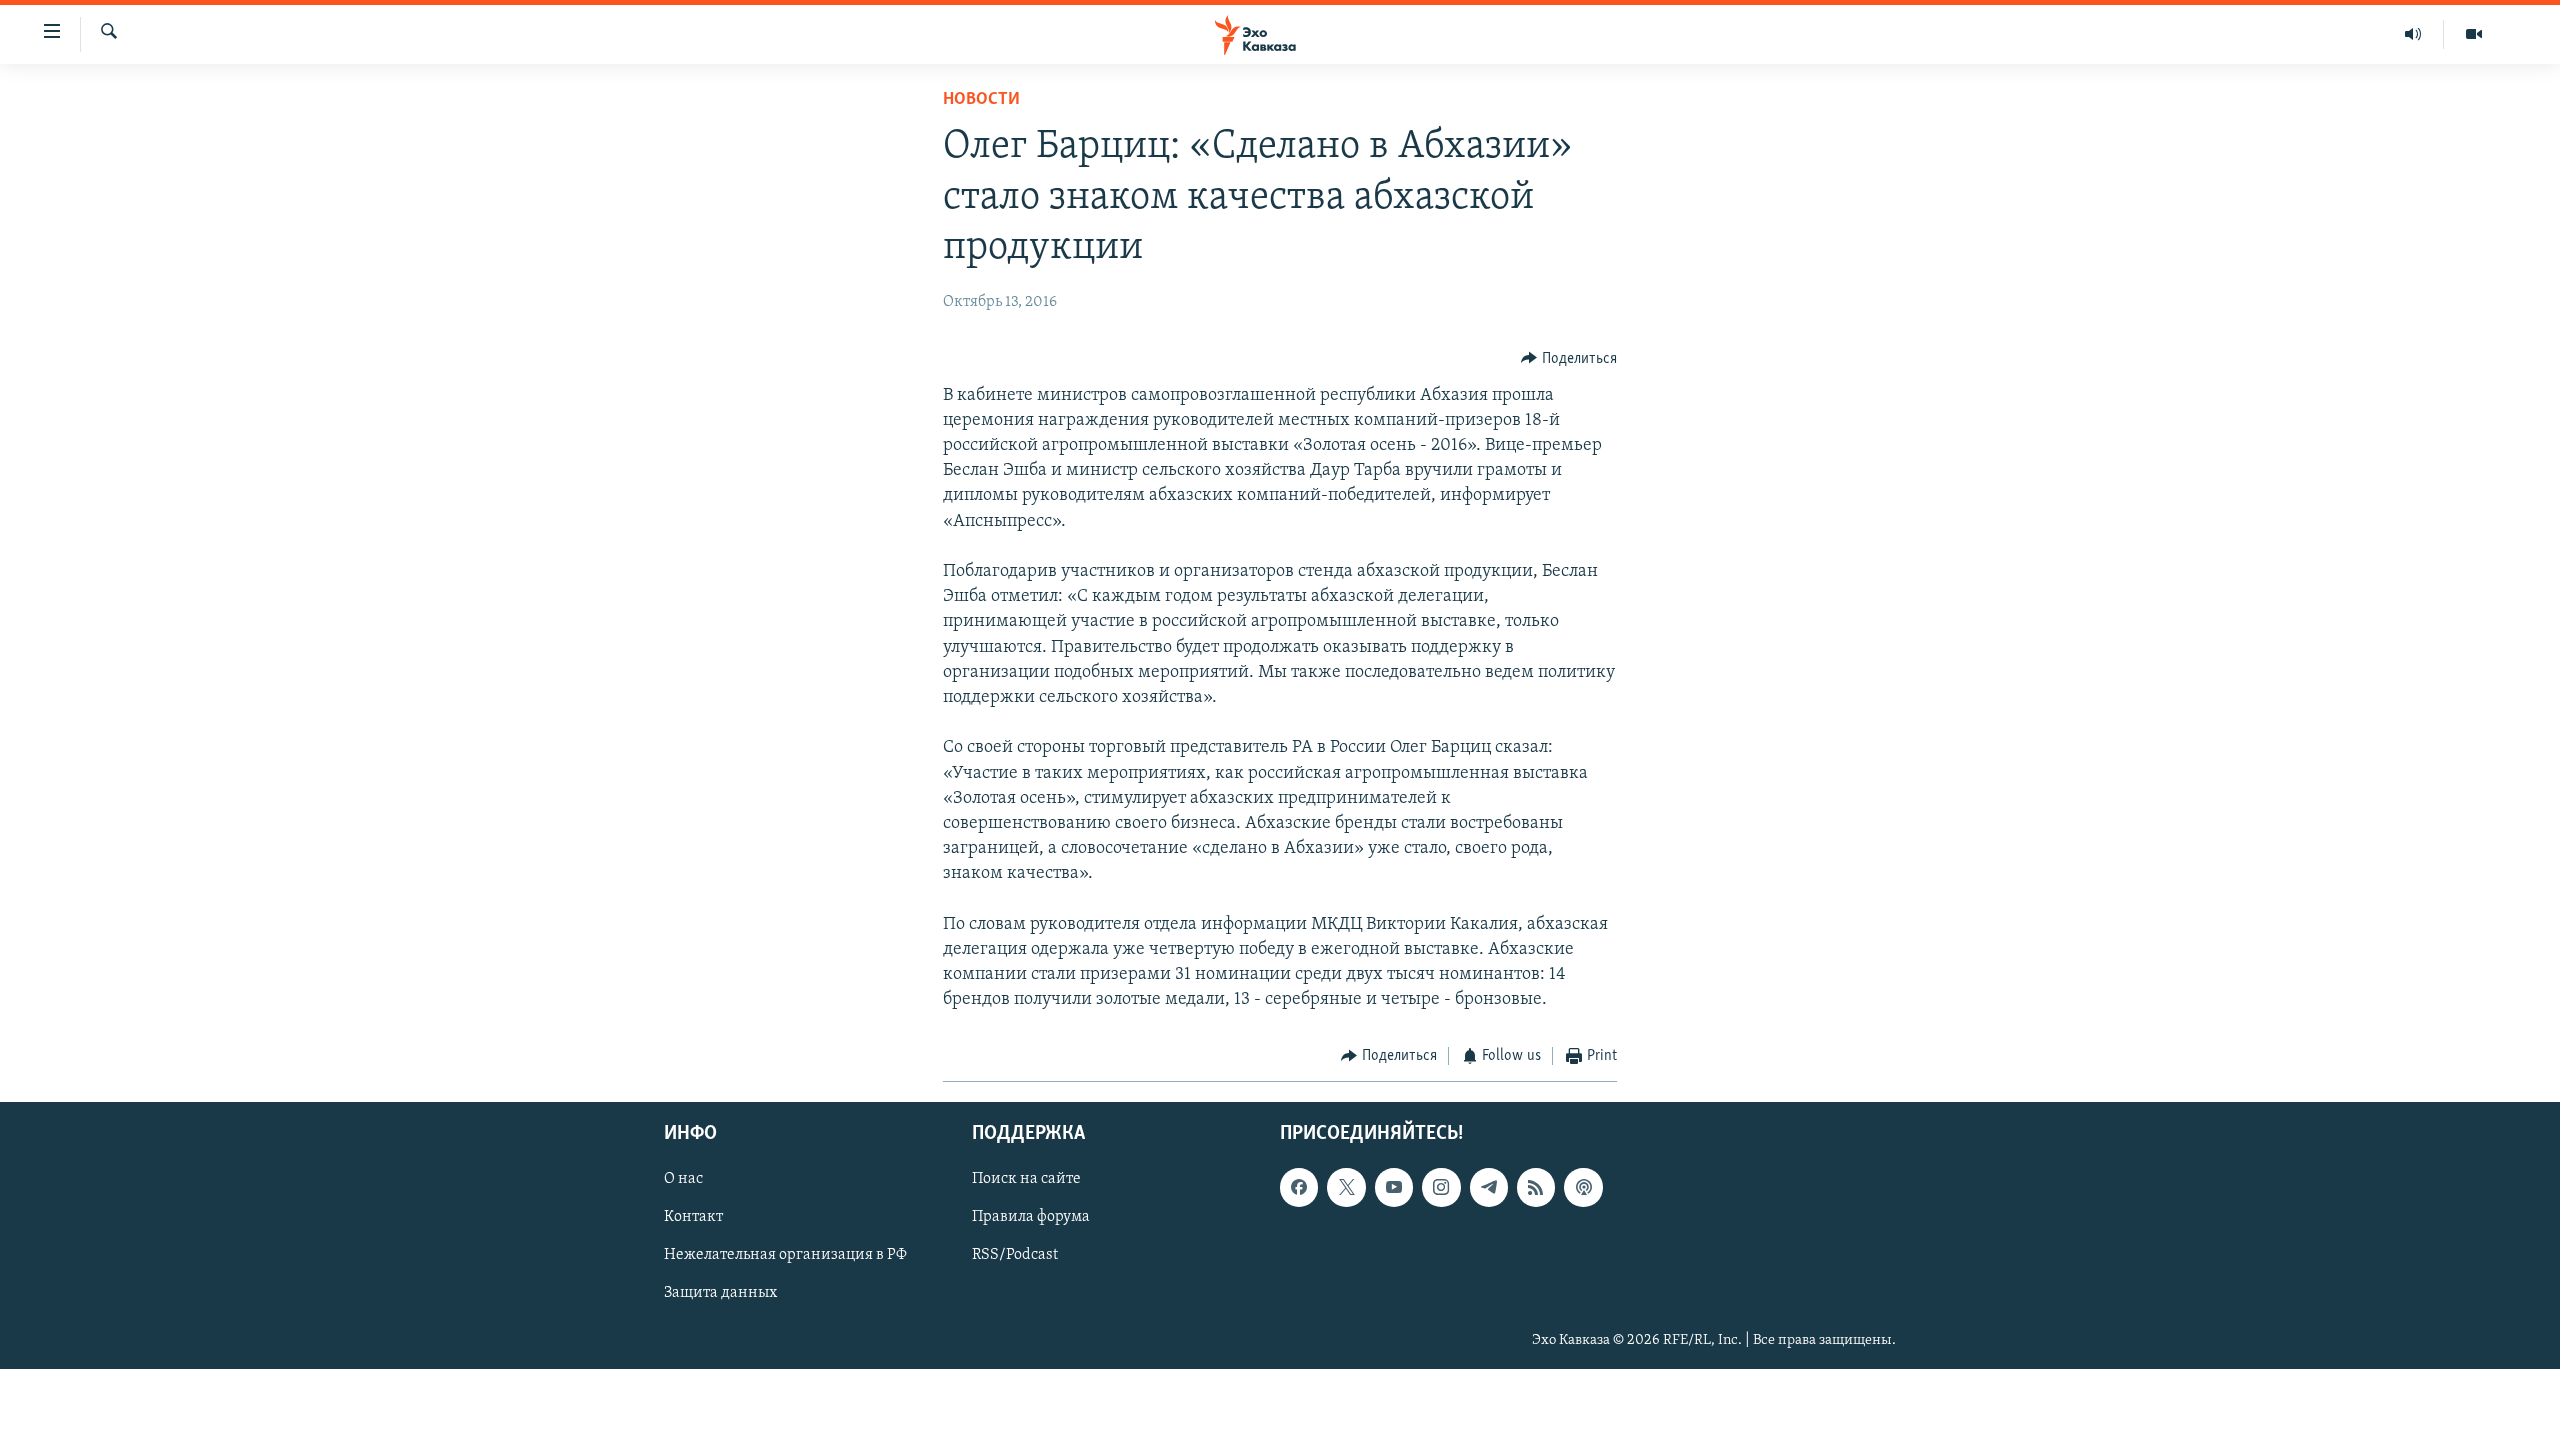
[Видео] (2474, 34)
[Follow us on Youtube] (1394, 1187)
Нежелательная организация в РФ (785, 1255)
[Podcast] (1583, 1187)
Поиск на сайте (1026, 1179)
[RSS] (1536, 1187)
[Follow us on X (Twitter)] (1346, 1187)
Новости (981, 100)
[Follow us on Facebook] (1299, 1187)
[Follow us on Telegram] (1489, 1187)
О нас (683, 1179)
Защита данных (720, 1293)
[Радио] (2413, 34)
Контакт (693, 1217)
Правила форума (1031, 1217)
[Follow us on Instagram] (1441, 1187)
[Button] (1569, 359)
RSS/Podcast (1015, 1255)
